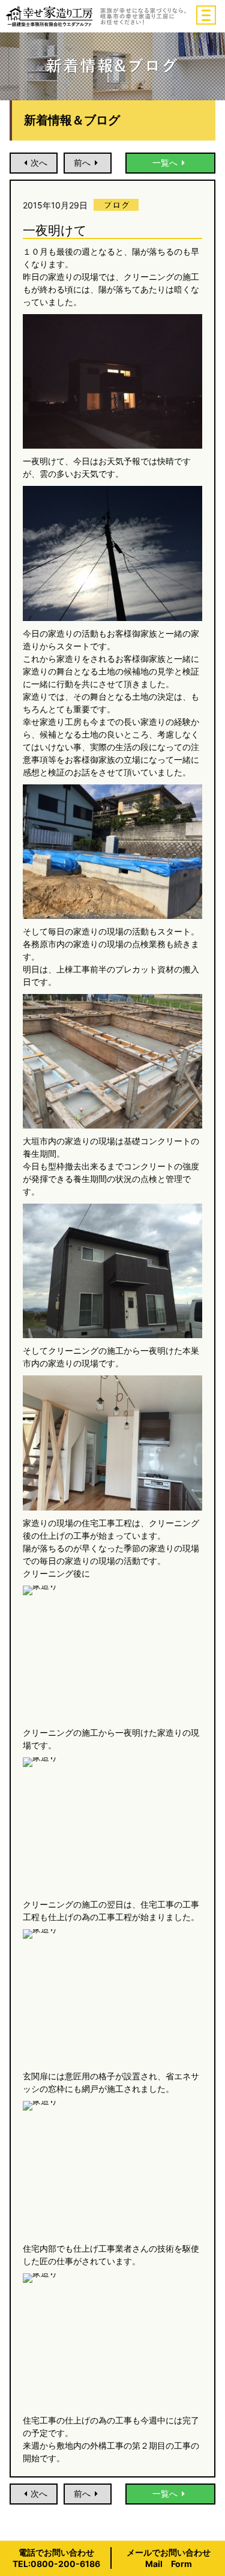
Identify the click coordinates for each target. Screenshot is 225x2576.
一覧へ (165, 162)
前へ (82, 162)
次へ (39, 162)
